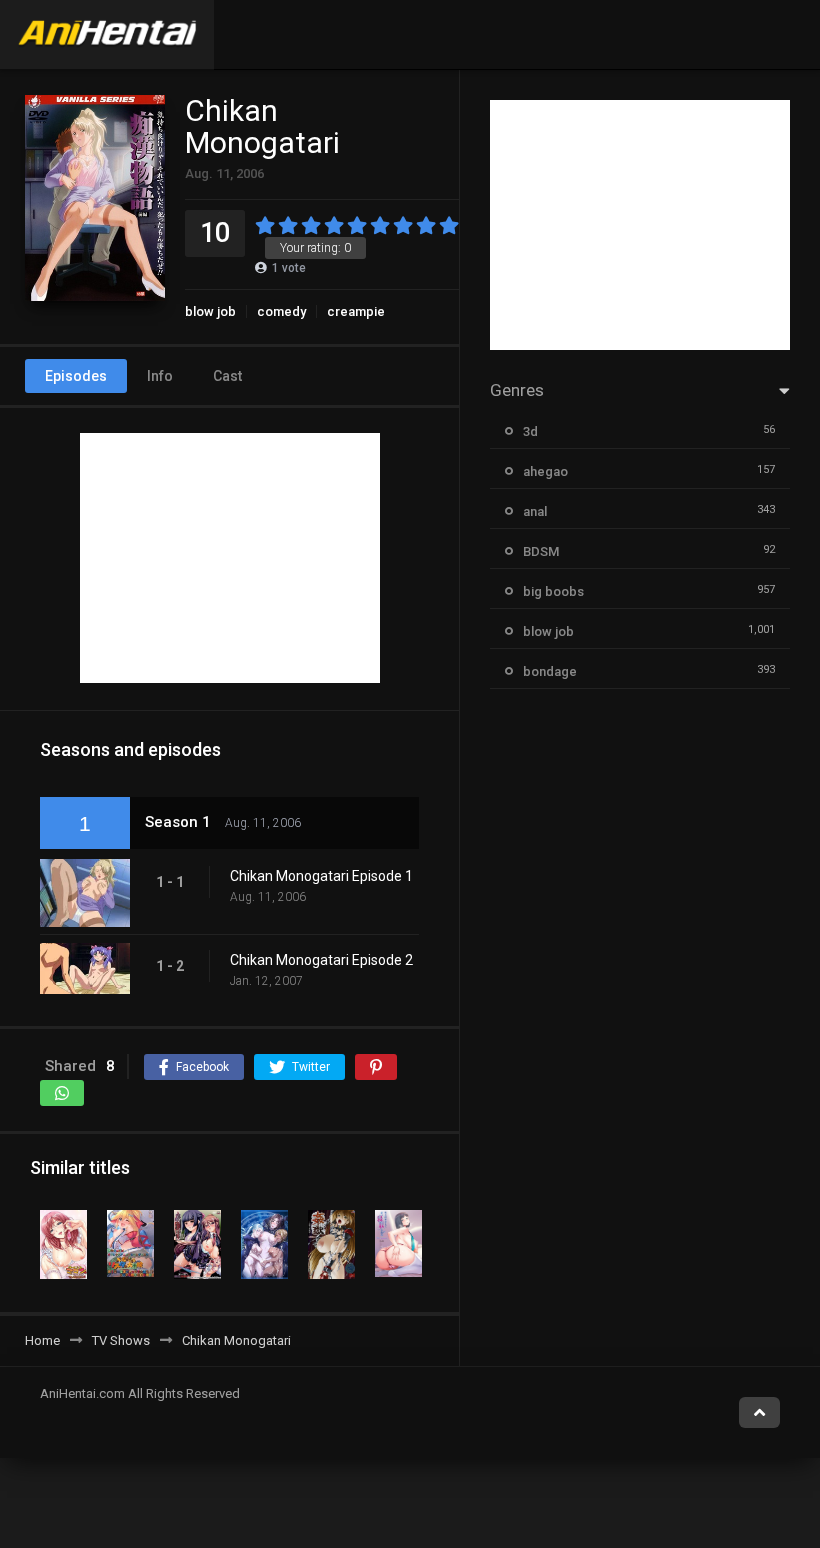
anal (535, 511)
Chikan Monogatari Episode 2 (321, 960)
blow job (210, 311)
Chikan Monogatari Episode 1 (321, 876)
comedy (281, 311)
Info (160, 376)
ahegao (545, 471)
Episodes (76, 376)
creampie (356, 311)
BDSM (541, 551)
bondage (550, 671)
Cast (227, 376)
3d (530, 431)
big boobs (553, 591)
